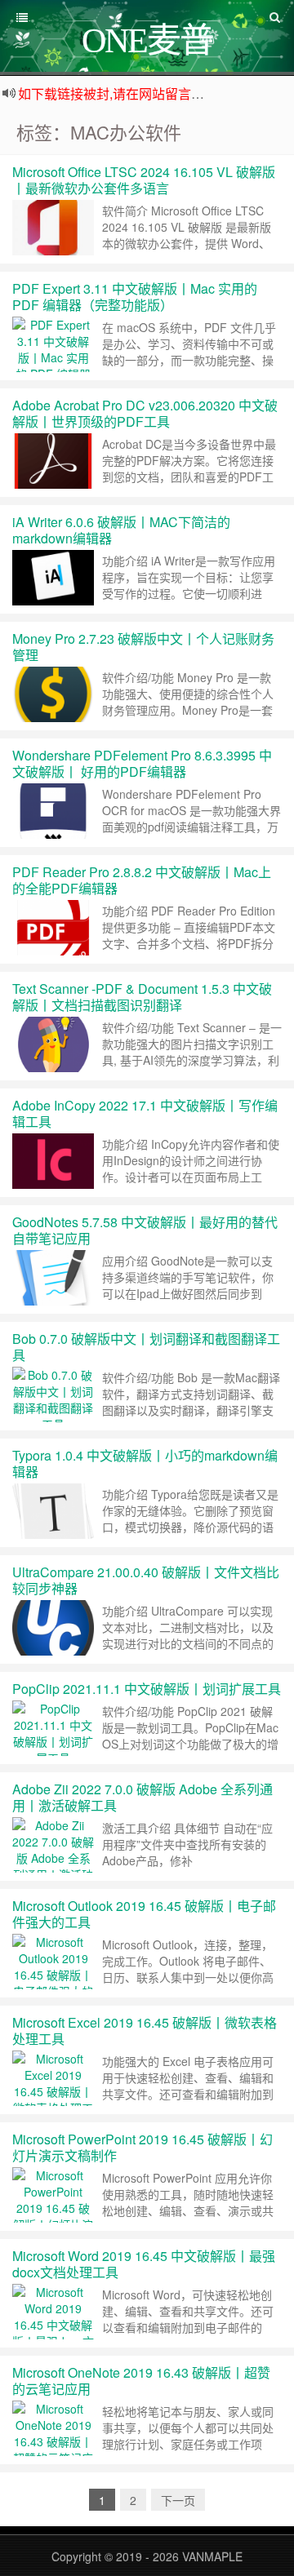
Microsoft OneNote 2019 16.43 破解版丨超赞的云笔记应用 (141, 2381)
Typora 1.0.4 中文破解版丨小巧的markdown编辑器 (145, 1463)
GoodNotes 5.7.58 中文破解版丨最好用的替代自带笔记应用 (145, 1230)
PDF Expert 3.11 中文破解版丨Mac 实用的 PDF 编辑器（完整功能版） (135, 297)
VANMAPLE (212, 2556)
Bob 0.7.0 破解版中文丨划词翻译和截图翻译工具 (146, 1347)
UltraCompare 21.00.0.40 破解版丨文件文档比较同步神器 (146, 1580)
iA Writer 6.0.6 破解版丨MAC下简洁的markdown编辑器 (121, 530)
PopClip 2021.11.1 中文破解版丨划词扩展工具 (147, 1689)
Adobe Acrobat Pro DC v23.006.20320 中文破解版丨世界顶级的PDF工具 (145, 413)
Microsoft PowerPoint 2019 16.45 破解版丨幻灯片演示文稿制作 (143, 2147)
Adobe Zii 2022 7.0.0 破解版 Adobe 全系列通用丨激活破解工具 (143, 1797)
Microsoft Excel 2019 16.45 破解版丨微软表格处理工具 (145, 2031)
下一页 (178, 2500)
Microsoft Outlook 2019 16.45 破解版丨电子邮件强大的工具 (144, 1914)
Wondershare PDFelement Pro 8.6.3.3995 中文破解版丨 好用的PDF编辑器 (142, 763)
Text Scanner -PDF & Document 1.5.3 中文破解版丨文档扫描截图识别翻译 (142, 997)
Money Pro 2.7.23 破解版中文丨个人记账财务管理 (143, 647)
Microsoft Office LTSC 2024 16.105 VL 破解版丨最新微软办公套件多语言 (144, 180)
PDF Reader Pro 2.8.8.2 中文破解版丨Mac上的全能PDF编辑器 (142, 880)
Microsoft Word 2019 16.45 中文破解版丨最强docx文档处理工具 (144, 2264)
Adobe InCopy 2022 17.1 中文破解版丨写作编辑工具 (145, 1113)
